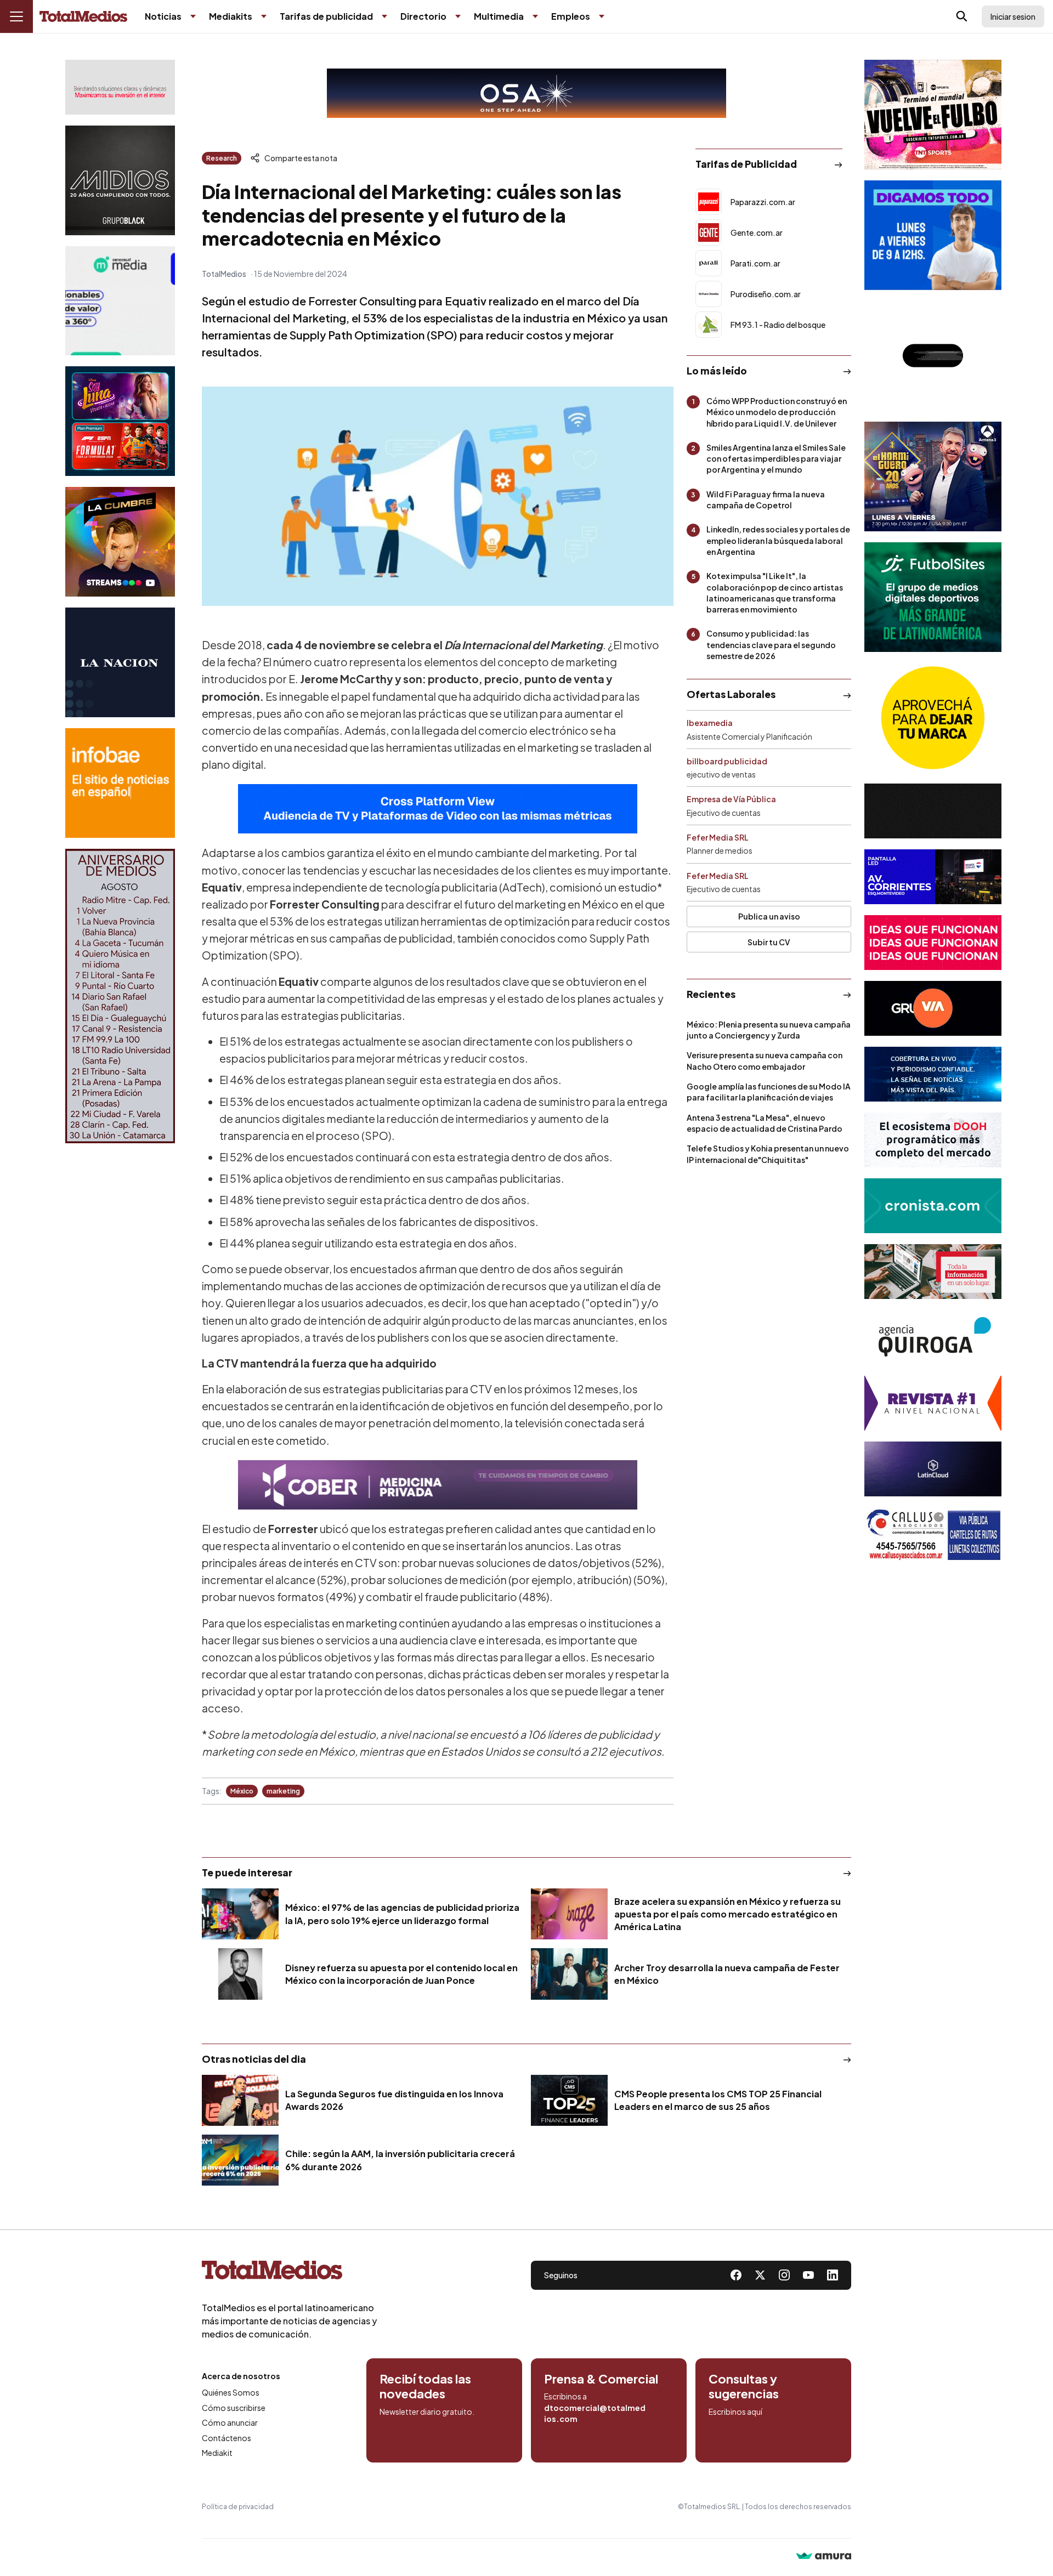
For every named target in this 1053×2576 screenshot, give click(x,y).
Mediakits (231, 16)
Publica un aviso (769, 916)
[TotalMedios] (290, 2272)
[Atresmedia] (933, 476)
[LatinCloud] (933, 1469)
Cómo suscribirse (234, 2408)
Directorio (423, 16)
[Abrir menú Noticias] (193, 16)
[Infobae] (120, 783)
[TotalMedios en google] (784, 2275)
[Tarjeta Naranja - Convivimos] (933, 1403)
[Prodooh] (933, 1140)
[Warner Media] (933, 115)
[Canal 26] (933, 356)
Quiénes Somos (231, 2392)
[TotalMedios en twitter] (760, 2275)
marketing (283, 1791)
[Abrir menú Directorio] (458, 16)
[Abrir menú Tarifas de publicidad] (384, 16)
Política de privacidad (238, 2507)
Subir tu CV (769, 942)
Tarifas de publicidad (326, 16)
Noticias (163, 16)
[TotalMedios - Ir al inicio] (83, 17)
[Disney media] (120, 421)
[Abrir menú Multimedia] (535, 16)
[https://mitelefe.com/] (120, 542)
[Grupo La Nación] (120, 662)
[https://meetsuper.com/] (933, 943)
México (242, 1791)
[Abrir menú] (16, 16)
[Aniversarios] (120, 996)
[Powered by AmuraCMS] (824, 2557)
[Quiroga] (933, 1337)
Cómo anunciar (230, 2422)
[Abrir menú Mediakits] (264, 16)
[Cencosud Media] (120, 301)
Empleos (571, 16)
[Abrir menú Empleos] (602, 16)
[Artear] (933, 1074)
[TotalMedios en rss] (833, 2275)
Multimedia (499, 16)
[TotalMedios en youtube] (808, 2275)
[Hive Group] (933, 811)
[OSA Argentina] (526, 93)
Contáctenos (227, 2438)
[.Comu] (933, 235)
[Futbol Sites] (933, 597)
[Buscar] (962, 16)
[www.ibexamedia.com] (933, 877)
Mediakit (217, 2453)
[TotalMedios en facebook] (736, 2275)
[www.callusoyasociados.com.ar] (933, 1535)
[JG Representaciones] (933, 718)
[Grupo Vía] (933, 1008)
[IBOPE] (438, 809)
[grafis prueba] (120, 87)
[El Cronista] (933, 1206)
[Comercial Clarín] (933, 1272)
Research (222, 158)
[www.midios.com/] (120, 180)
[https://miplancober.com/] (438, 1485)
